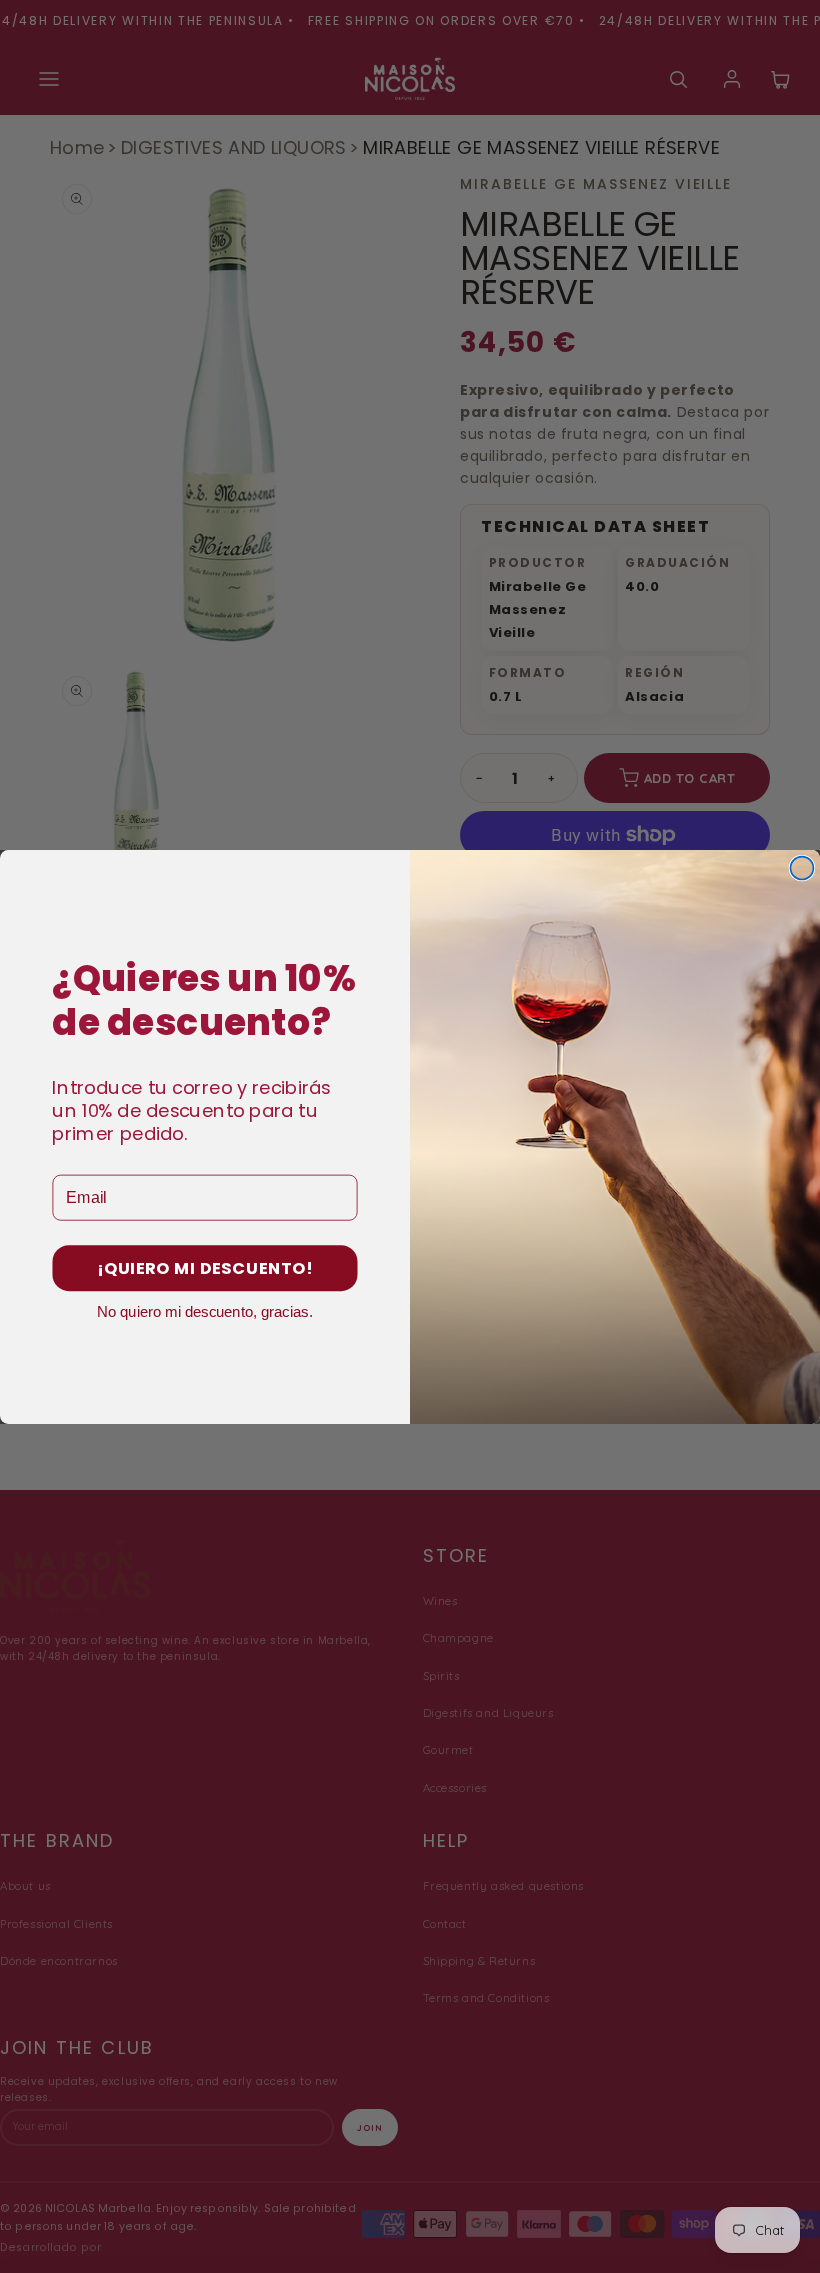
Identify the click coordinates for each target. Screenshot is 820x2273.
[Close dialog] (801, 867)
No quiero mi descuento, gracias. (205, 1310)
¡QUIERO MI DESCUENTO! (205, 1268)
